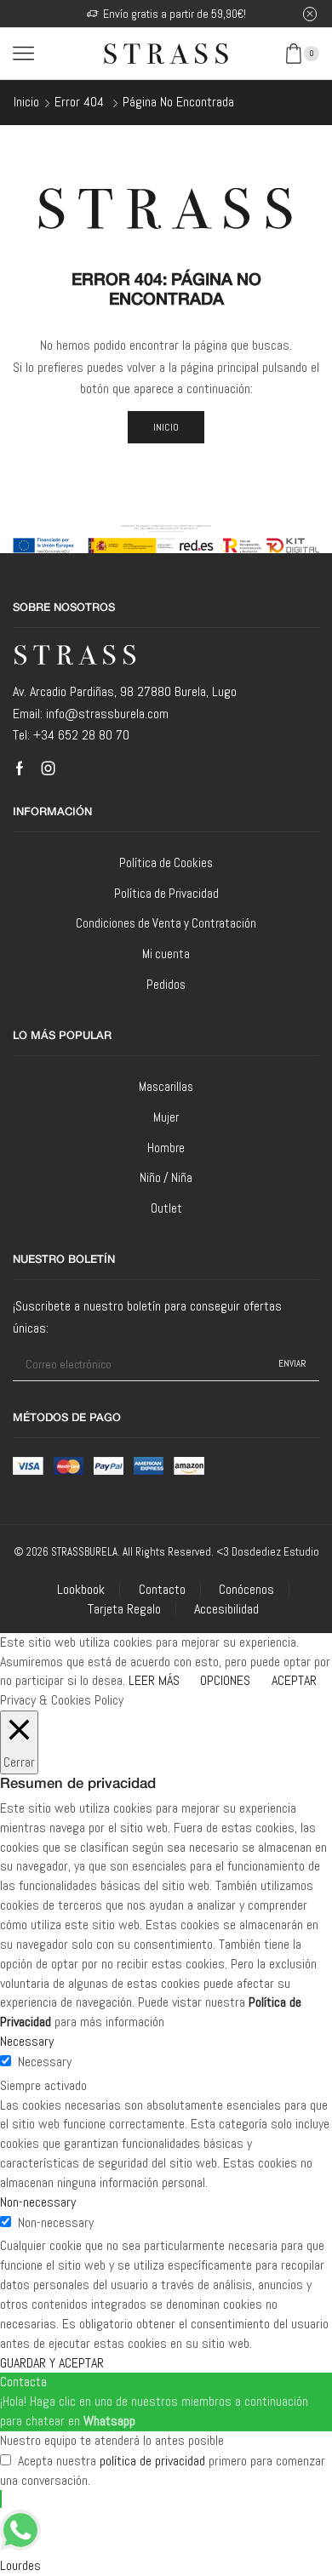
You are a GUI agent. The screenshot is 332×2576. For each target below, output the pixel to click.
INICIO (166, 427)
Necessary (45, 2062)
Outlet (166, 1208)
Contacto (162, 1590)
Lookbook (81, 1590)
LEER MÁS (154, 1680)
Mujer (166, 1117)
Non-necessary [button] (38, 2202)
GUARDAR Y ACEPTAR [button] (52, 2363)
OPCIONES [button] (225, 1680)
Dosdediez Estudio (275, 1552)
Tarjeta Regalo (124, 1609)
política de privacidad (152, 2461)
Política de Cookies (166, 862)
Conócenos (246, 1590)
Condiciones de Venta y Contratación (166, 923)
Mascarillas (166, 1086)
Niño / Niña (166, 1177)
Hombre (166, 1148)
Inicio (26, 102)
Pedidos (166, 984)
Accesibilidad (226, 1609)
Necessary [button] (27, 2041)
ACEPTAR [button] (294, 1680)
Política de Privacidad (166, 893)
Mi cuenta (166, 954)
